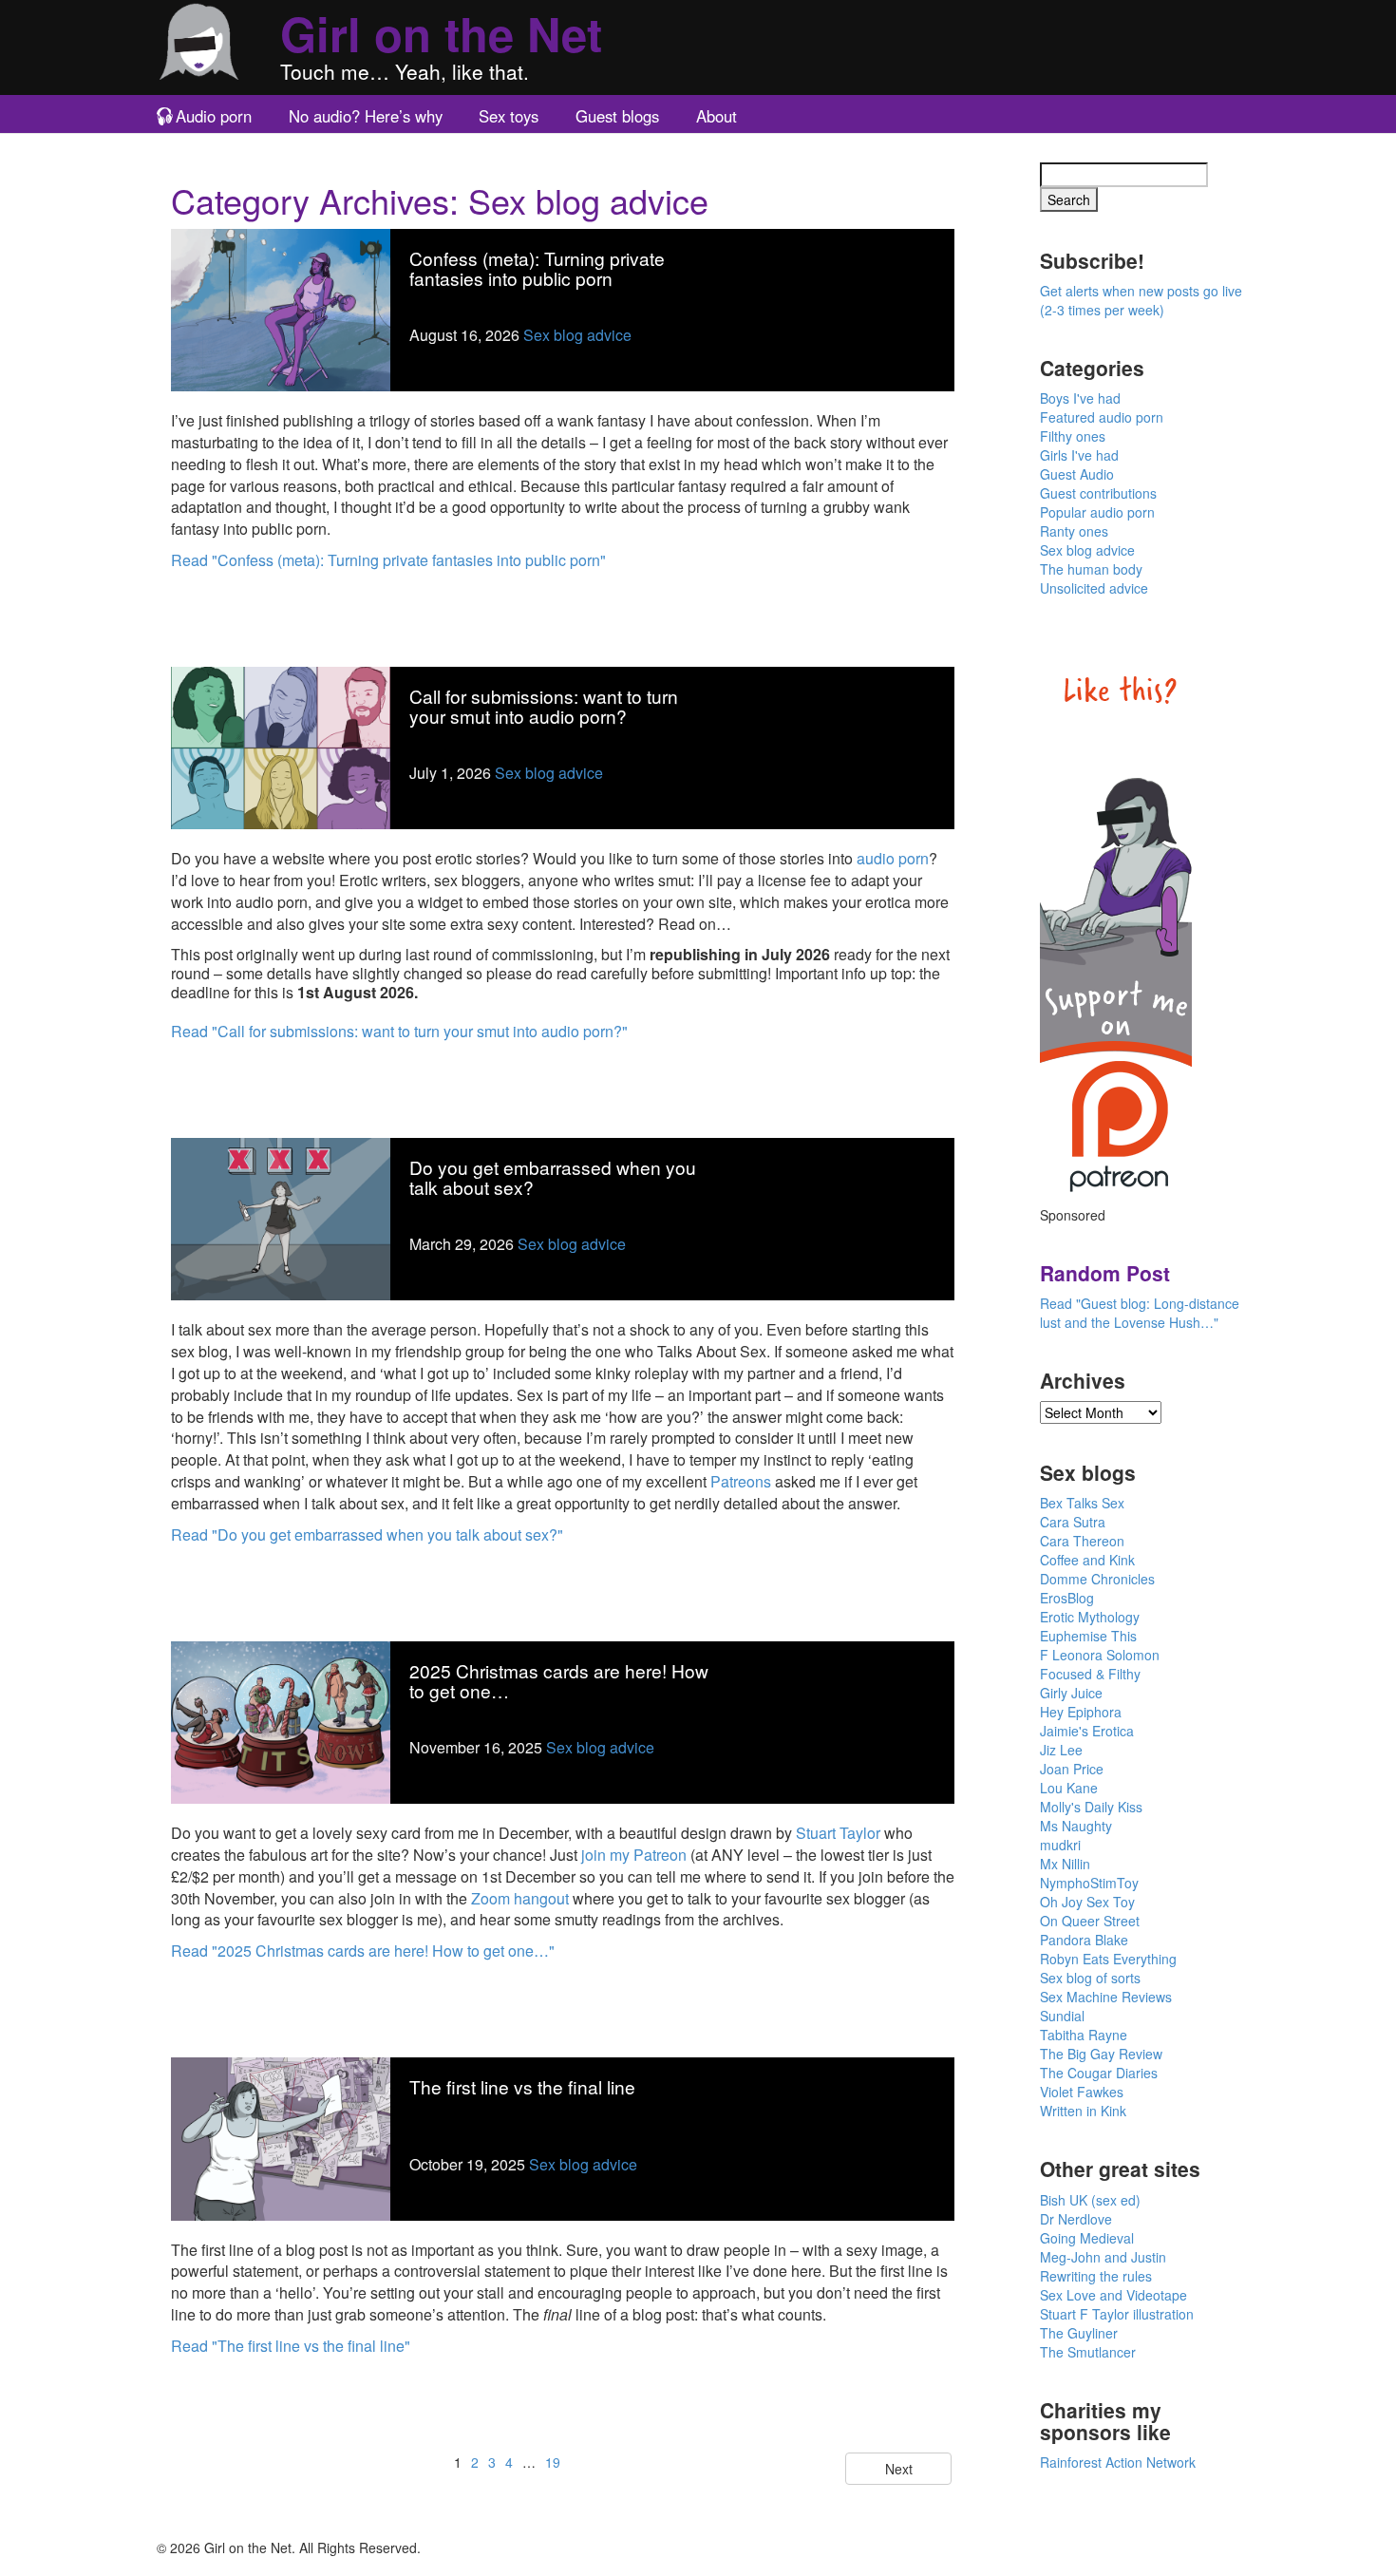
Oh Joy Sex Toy (1087, 1902)
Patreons (741, 1481)
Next (899, 2469)
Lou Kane (1069, 1788)
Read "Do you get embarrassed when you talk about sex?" (367, 1534)
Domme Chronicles (1097, 1579)
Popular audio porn (1097, 512)
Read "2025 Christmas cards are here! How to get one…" (363, 1951)
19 (553, 2462)
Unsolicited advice (1094, 588)
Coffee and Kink (1087, 1560)
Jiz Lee (1061, 1750)
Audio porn (214, 116)
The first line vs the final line (522, 2086)
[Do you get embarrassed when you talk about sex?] (281, 1217)
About (717, 116)
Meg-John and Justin (1103, 2257)
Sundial (1062, 2016)
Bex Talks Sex (1082, 1503)
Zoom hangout (520, 1898)
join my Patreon (634, 1855)
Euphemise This (1088, 1636)
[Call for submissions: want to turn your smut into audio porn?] (281, 746)
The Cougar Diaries (1099, 2073)
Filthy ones (1073, 436)
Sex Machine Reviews (1106, 1997)
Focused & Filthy (1090, 1674)
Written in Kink (1083, 2111)
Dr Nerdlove (1076, 2219)
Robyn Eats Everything (1108, 1959)
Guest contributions (1098, 493)
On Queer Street (1090, 1921)
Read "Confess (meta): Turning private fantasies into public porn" (388, 560)
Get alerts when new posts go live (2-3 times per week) (1141, 300)
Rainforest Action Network (1118, 2462)
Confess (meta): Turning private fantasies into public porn (537, 268)
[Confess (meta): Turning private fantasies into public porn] (281, 308)
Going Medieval (1087, 2238)
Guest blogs (617, 116)
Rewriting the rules (1096, 2276)
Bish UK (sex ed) (1090, 2200)
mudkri (1060, 1845)
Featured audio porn (1102, 417)
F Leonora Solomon (1100, 1655)
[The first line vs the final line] (281, 2137)
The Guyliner (1079, 2333)
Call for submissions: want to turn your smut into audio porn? (544, 706)
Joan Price (1072, 1769)
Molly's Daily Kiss (1091, 1807)
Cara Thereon (1082, 1541)
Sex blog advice (577, 335)
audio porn (893, 858)
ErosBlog (1067, 1598)
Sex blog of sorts (1090, 1978)
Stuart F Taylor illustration (1117, 2314)
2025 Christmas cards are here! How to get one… (559, 1680)
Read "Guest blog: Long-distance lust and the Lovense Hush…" (1140, 1313)
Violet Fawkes (1082, 2092)
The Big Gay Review (1101, 2054)
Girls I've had (1079, 455)
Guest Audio (1077, 474)
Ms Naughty (1076, 1826)
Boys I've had (1080, 398)
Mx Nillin (1065, 1864)
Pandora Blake (1084, 1940)
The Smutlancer (1088, 2352)
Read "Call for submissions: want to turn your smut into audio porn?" (399, 1031)
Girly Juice (1071, 1693)
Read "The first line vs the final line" (291, 2346)
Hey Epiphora (1081, 1712)
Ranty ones (1074, 531)
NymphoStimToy (1089, 1883)
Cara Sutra (1073, 1522)
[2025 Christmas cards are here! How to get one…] (281, 1721)
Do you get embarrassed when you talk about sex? (553, 1177)
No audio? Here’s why (366, 116)
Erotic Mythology (1090, 1617)
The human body (1091, 569)
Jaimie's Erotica (1087, 1731)
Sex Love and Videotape (1113, 2295)
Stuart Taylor (838, 1833)
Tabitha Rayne (1084, 2035)
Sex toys (509, 116)
